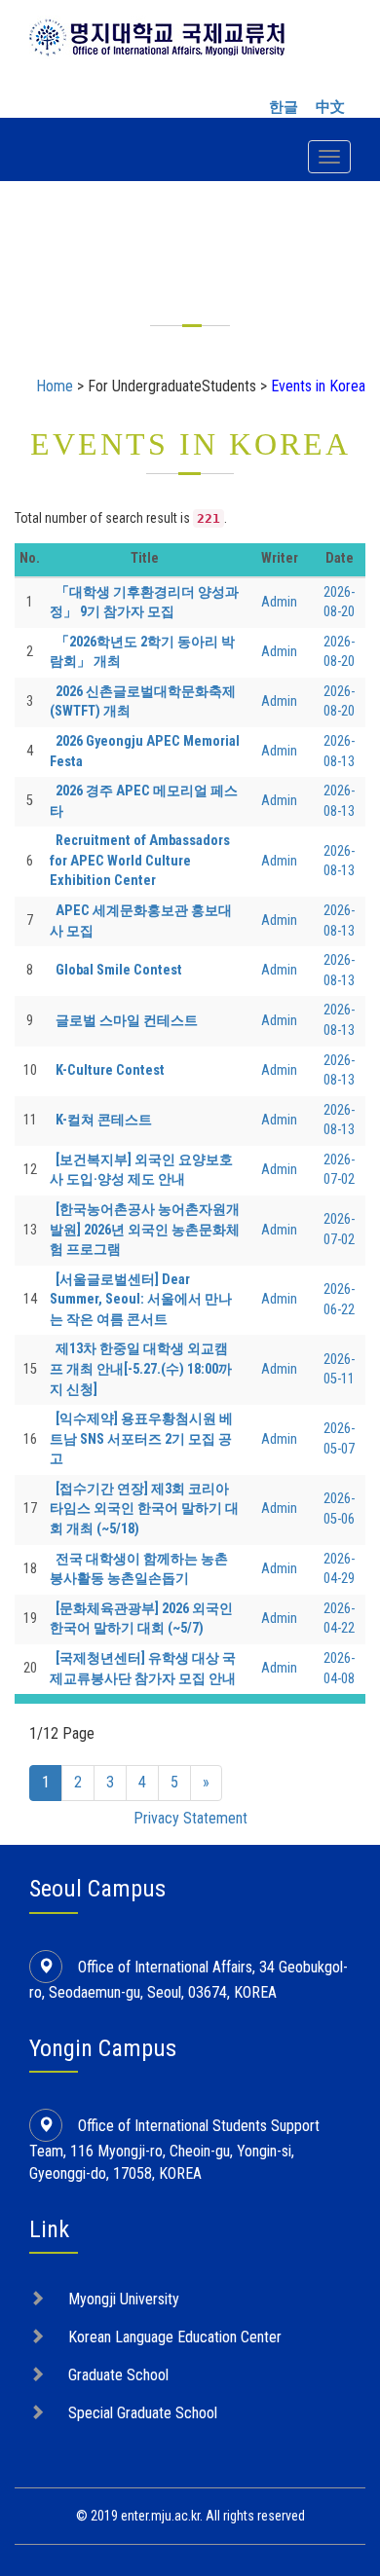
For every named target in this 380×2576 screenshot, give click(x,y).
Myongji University (124, 2299)
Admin (279, 602)
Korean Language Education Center (175, 2337)
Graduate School (118, 2375)
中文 (330, 107)
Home (55, 386)
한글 (284, 107)
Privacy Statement (190, 1818)
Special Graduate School (143, 2413)
